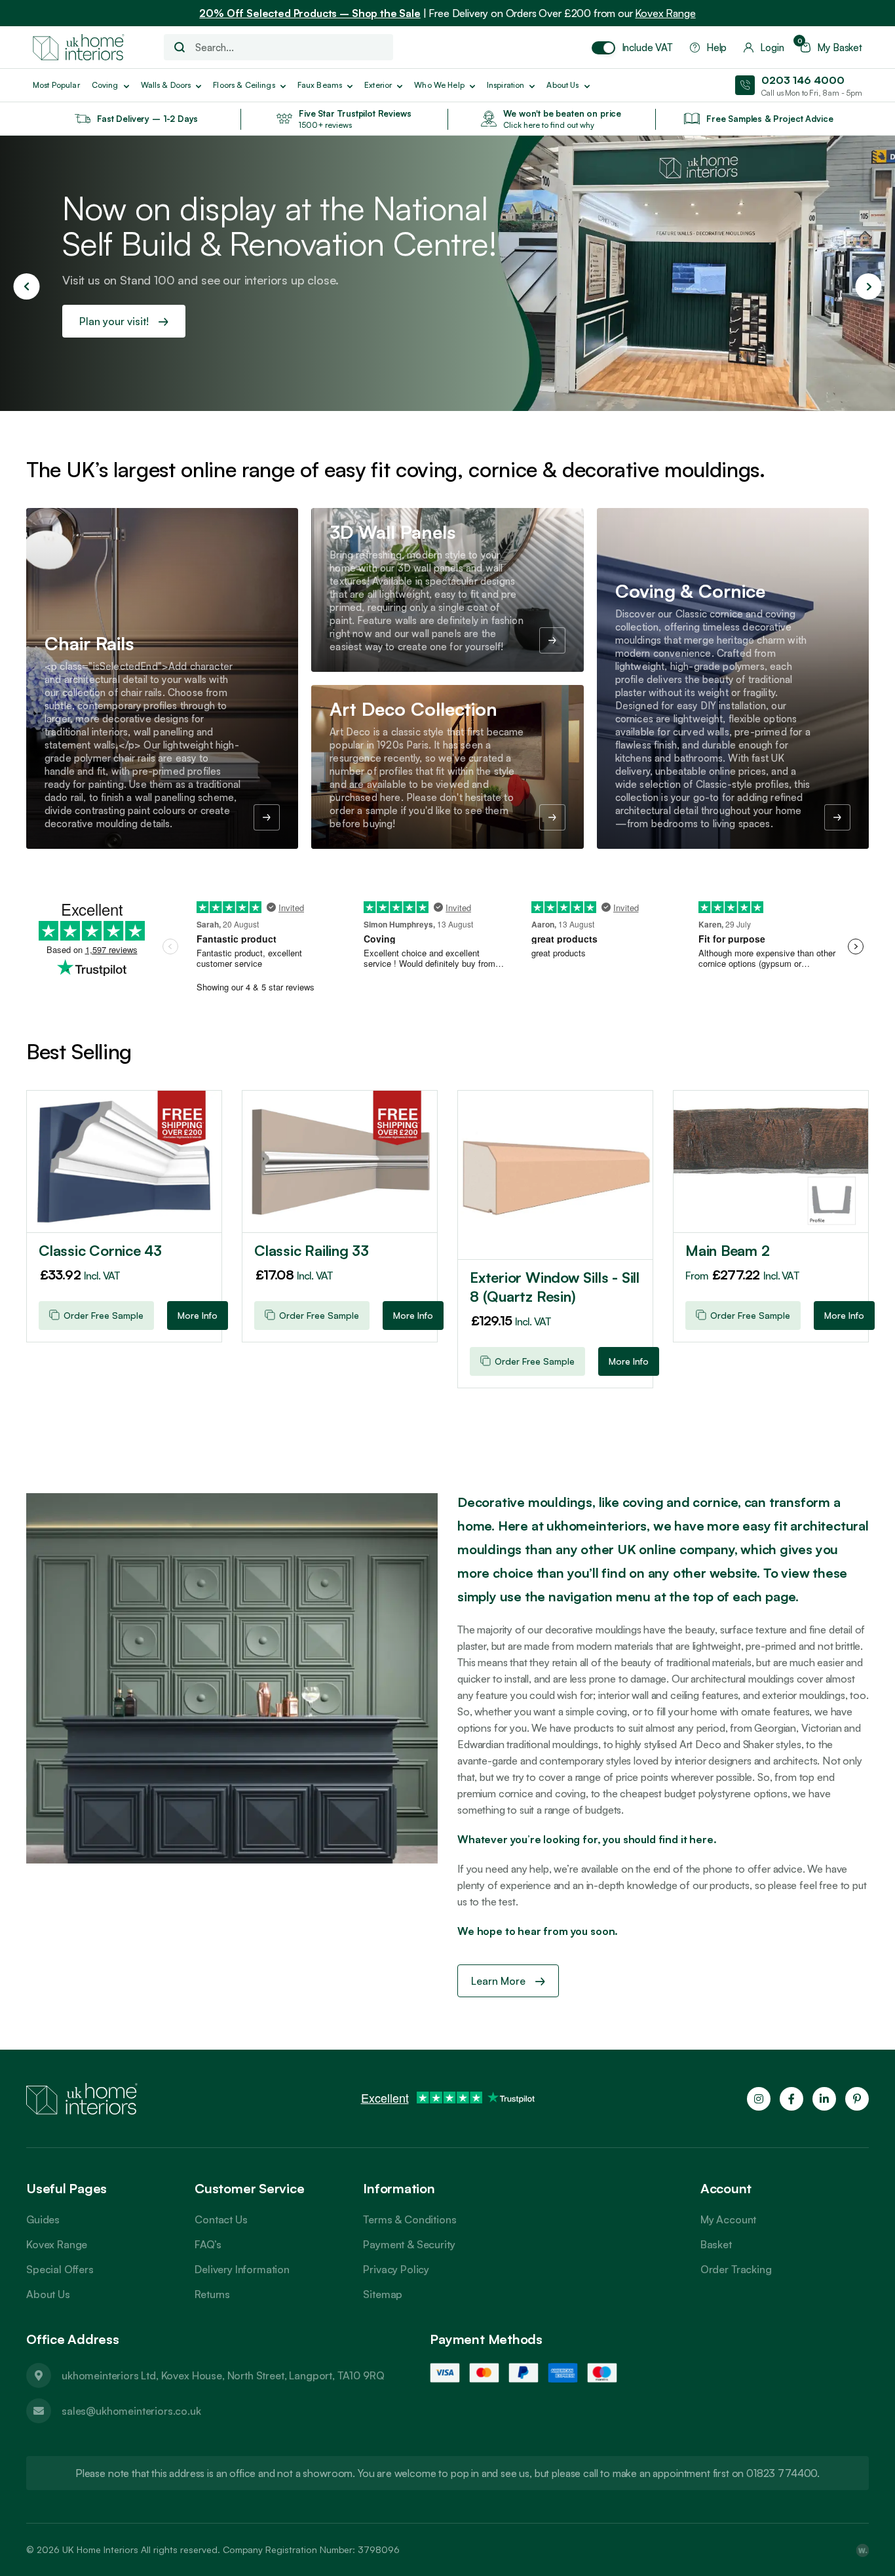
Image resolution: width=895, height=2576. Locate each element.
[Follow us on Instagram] (759, 2099)
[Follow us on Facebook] (791, 2099)
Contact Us (221, 2219)
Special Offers (60, 2269)
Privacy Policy (396, 2269)
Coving (105, 85)
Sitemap (383, 2294)
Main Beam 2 (728, 1250)
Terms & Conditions (409, 2219)
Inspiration (506, 85)
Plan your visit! (115, 321)
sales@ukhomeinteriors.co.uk (131, 2411)
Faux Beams (320, 85)
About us (562, 85)
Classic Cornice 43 (100, 1250)
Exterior (378, 85)
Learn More (500, 1981)
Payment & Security (409, 2244)
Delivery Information (242, 2269)
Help (716, 48)
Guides (43, 2219)
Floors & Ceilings (244, 85)
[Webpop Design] (862, 2550)
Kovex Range (665, 13)
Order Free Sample (104, 1315)
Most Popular (56, 85)
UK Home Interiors (100, 2549)
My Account (728, 2219)
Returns (212, 2294)
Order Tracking (736, 2269)
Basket (716, 2244)
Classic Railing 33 (312, 1250)
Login (772, 48)
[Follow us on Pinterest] (857, 2099)
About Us (48, 2294)
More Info (198, 1315)
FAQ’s (208, 2244)
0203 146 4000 (803, 80)
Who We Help (439, 85)
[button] (26, 286)
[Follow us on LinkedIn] (824, 2099)
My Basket (831, 48)
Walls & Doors (166, 85)
